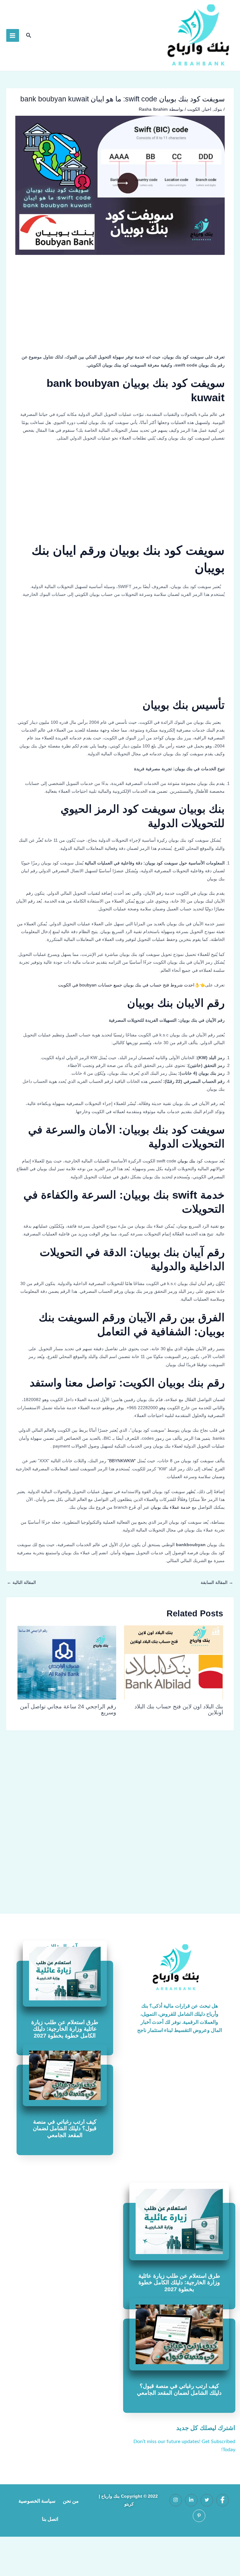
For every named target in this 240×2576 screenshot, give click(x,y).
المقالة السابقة (217, 1583)
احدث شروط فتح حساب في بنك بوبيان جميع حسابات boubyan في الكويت (126, 985)
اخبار (207, 109)
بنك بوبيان (187, 1161)
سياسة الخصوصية (37, 2501)
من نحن (71, 2501)
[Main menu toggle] (13, 35)
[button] (28, 36)
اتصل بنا (50, 2519)
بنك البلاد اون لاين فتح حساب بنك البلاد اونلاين (179, 1709)
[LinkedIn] (191, 2500)
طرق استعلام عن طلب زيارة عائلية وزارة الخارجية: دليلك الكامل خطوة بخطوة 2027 (65, 2029)
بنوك (218, 109)
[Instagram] (176, 2500)
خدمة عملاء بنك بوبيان (170, 1507)
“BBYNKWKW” (122, 1461)
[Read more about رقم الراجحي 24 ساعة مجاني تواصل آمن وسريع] (66, 1663)
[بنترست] (199, 2516)
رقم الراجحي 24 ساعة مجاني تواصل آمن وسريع (68, 1709)
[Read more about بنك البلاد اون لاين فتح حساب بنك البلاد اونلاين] (174, 1663)
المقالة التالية (21, 1583)
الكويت (194, 109)
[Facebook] (222, 2500)
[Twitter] (207, 2500)
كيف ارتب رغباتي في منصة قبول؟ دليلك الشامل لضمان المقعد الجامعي (65, 2128)
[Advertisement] (120, 307)
